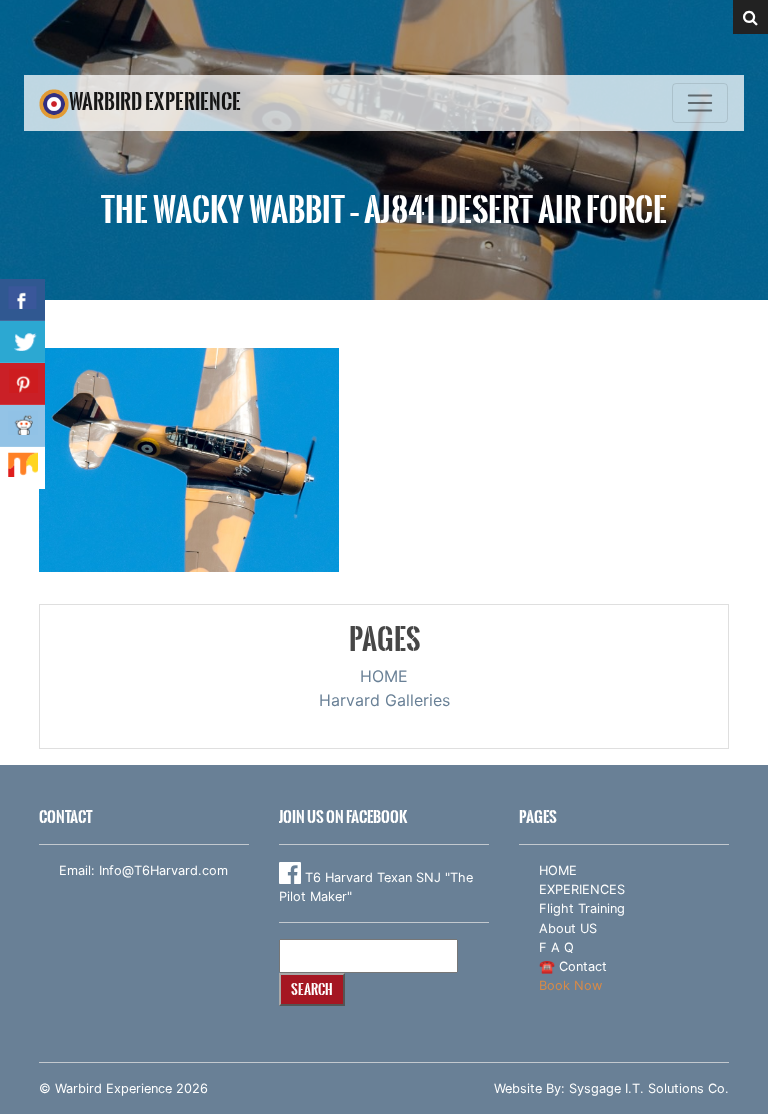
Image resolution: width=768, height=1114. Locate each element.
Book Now (570, 985)
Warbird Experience (155, 101)
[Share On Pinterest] (22, 384)
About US (568, 928)
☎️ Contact (573, 966)
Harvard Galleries (384, 700)
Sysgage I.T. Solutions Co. (649, 1088)
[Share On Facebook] (22, 300)
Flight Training (582, 908)
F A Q (556, 947)
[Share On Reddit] (22, 426)
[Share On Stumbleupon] (22, 468)
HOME (384, 676)
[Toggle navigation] (700, 103)
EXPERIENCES (582, 889)
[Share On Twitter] (22, 342)
